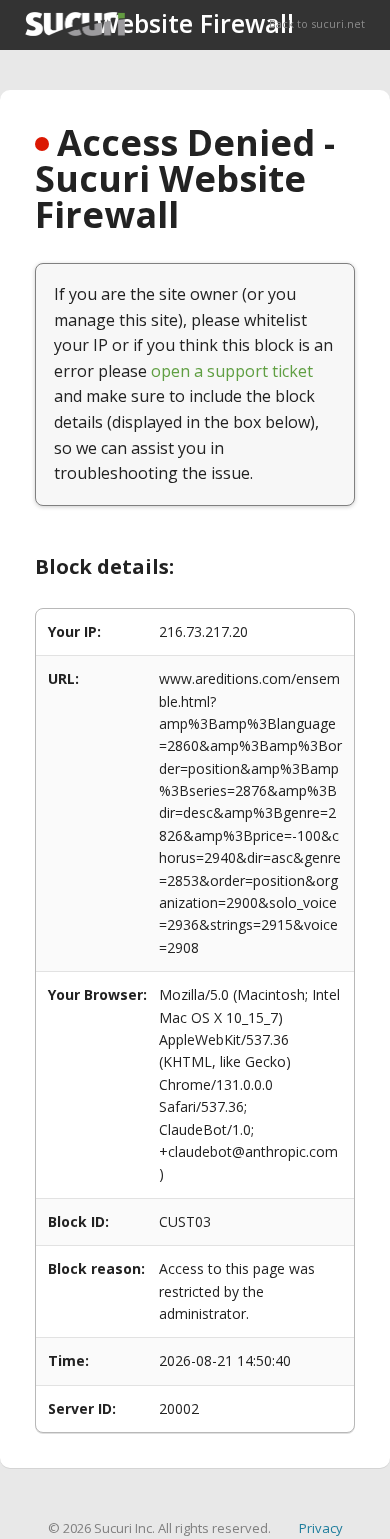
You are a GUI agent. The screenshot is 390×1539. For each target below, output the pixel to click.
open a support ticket (232, 371)
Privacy (321, 1528)
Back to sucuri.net (317, 23)
